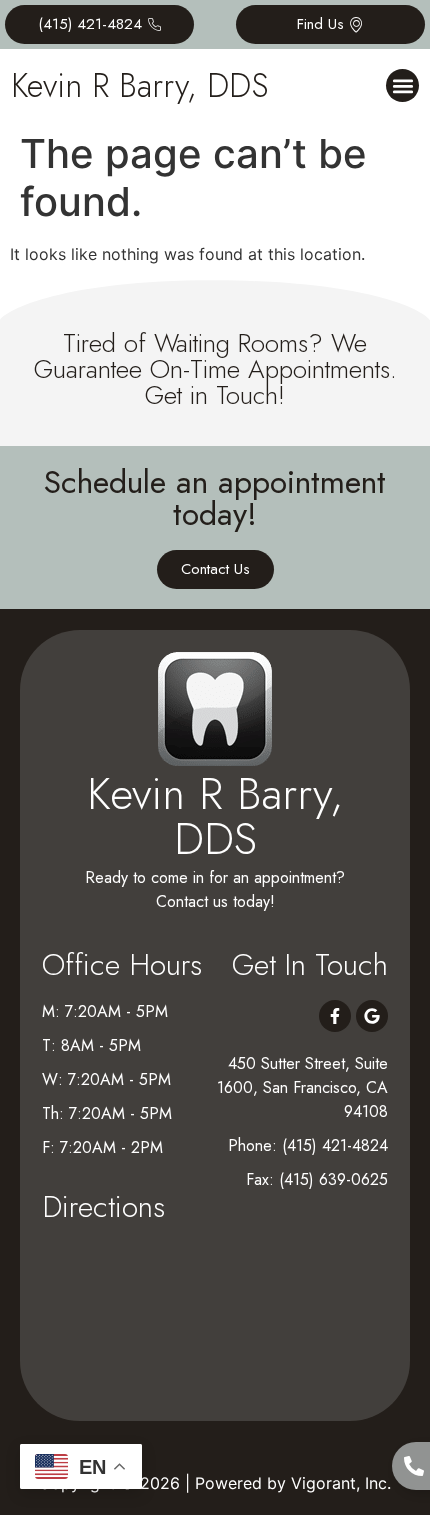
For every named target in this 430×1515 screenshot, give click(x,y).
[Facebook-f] (335, 1016)
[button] (402, 85)
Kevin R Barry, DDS (139, 85)
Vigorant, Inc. (341, 1483)
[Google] (372, 1016)
